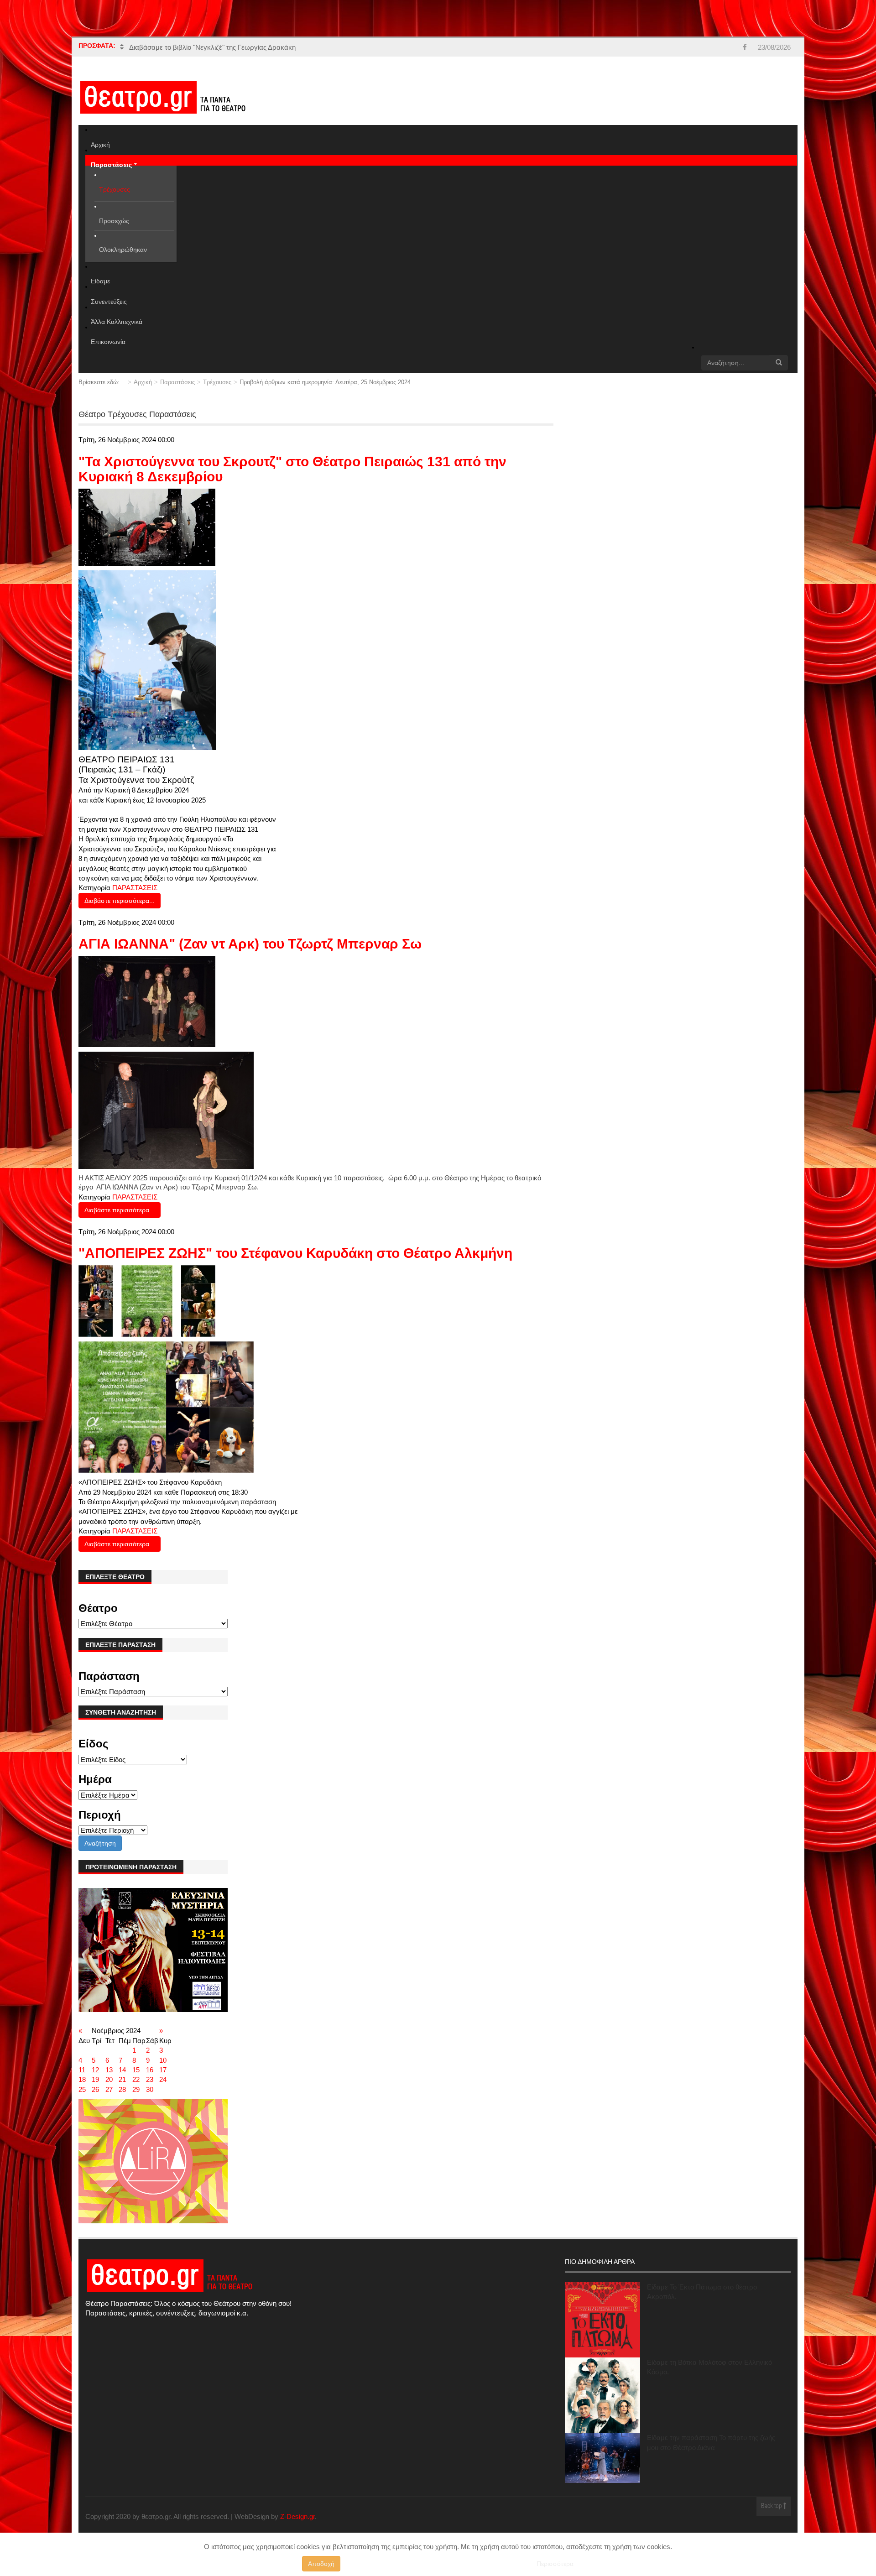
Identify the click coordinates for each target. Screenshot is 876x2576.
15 (136, 2070)
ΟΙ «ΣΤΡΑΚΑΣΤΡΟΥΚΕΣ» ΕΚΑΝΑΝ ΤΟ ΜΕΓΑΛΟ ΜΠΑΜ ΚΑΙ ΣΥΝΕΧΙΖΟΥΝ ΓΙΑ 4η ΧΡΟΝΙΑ (269, 47)
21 (122, 2079)
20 (109, 2079)
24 (163, 2079)
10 (163, 2060)
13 (109, 2070)
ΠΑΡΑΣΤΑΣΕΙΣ (135, 888)
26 (95, 2089)
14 (122, 2070)
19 (95, 2079)
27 (109, 2089)
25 (82, 2089)
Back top (772, 2506)
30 (150, 2089)
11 (82, 2070)
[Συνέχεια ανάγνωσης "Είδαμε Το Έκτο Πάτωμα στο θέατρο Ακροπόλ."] (602, 2320)
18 (82, 2079)
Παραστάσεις (177, 382)
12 (95, 2070)
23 (150, 2079)
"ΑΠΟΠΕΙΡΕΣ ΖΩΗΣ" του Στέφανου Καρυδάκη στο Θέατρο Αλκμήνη (295, 1253)
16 (150, 2070)
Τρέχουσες (217, 382)
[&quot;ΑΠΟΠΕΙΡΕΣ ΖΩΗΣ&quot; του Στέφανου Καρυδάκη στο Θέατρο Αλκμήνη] (147, 1301)
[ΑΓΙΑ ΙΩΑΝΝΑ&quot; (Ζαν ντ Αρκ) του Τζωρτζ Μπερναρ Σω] (147, 1001)
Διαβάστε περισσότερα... (120, 901)
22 (136, 2079)
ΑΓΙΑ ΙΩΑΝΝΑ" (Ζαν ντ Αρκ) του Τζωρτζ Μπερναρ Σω (250, 944)
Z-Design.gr (297, 2516)
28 (122, 2089)
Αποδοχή (321, 2564)
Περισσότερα (555, 2564)
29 (136, 2089)
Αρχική (143, 382)
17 (163, 2070)
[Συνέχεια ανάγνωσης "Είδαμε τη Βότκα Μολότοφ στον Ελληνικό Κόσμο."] (602, 2395)
